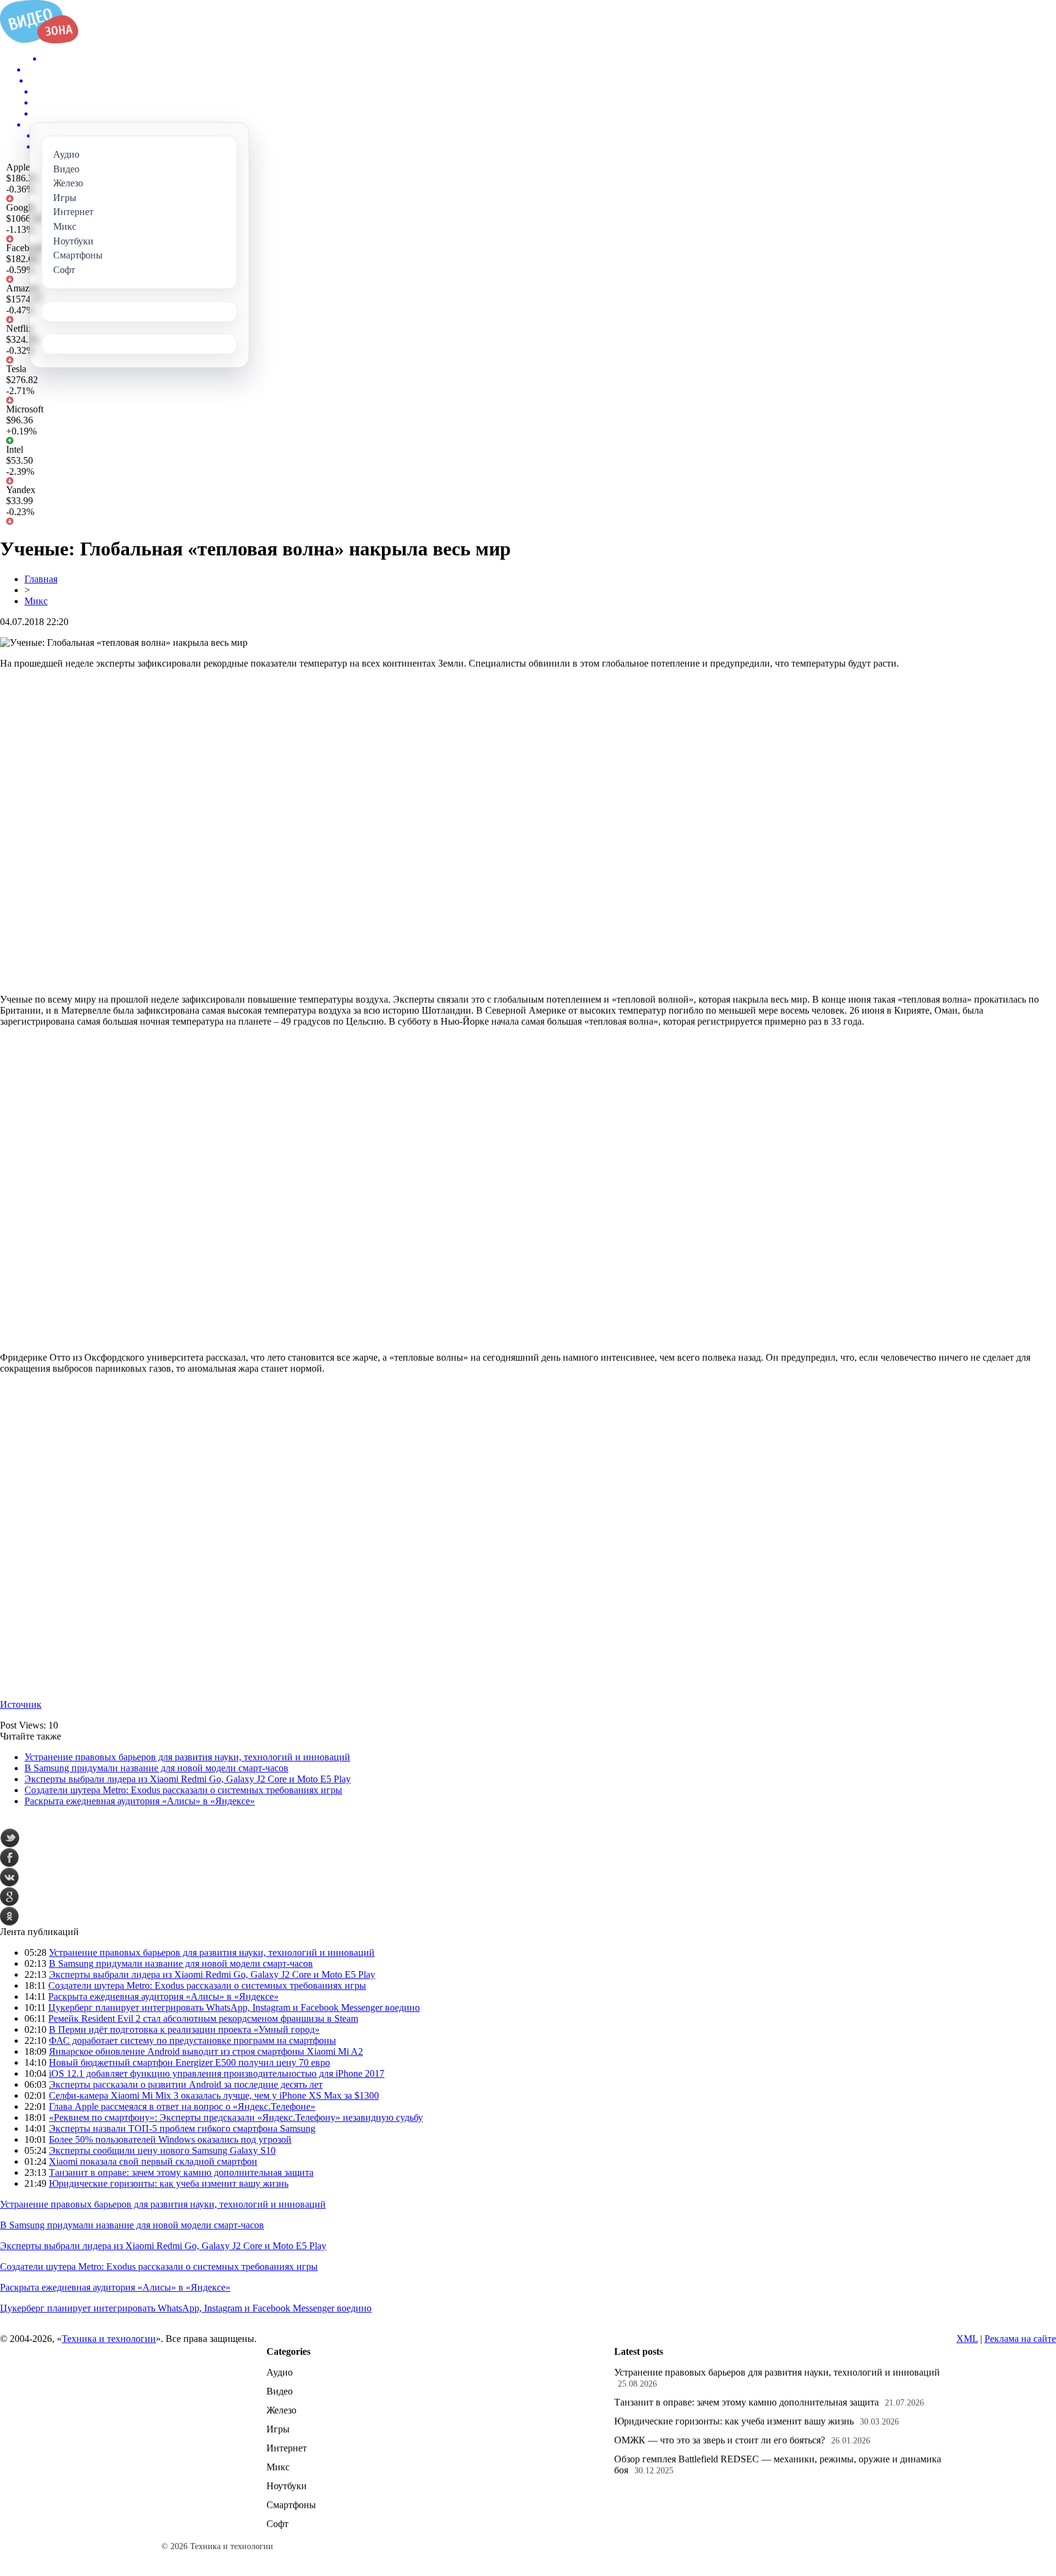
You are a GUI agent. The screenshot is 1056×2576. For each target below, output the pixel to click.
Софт (277, 2524)
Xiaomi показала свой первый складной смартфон (153, 2161)
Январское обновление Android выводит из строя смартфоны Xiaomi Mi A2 (206, 2051)
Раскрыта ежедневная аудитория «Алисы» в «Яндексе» (140, 1801)
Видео (280, 2391)
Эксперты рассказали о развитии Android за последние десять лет (186, 2084)
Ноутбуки (287, 2486)
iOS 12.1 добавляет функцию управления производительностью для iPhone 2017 (217, 2073)
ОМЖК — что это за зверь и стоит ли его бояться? (720, 2440)
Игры (278, 2429)
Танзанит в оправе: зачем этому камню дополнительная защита (181, 2172)
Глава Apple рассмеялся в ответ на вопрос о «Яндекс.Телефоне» (182, 2106)
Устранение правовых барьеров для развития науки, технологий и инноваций (187, 1757)
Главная (41, 579)
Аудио (280, 2372)
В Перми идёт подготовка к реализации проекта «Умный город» (184, 2029)
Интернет (287, 2448)
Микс (36, 601)
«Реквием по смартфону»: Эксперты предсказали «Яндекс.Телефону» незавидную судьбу (236, 2117)
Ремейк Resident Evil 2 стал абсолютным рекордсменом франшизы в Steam (203, 2018)
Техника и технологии (109, 2339)
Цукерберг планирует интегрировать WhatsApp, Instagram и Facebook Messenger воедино (234, 2007)
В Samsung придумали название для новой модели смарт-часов (156, 1768)
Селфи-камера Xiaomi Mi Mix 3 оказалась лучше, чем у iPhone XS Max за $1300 (214, 2095)
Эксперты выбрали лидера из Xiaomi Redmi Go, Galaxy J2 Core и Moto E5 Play (188, 1779)
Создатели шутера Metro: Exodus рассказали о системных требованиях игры (183, 1790)
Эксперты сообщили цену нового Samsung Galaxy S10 (162, 2150)
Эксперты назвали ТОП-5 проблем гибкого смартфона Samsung (182, 2128)
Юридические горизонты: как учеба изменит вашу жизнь (169, 2183)
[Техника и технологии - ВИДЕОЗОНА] (39, 40)
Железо (281, 2410)
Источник (21, 1704)
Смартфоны (291, 2505)
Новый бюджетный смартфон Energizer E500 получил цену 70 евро (189, 2062)
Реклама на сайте (1020, 2339)
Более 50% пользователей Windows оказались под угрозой (170, 2139)
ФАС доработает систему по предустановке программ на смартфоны (193, 2040)
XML (967, 2339)
